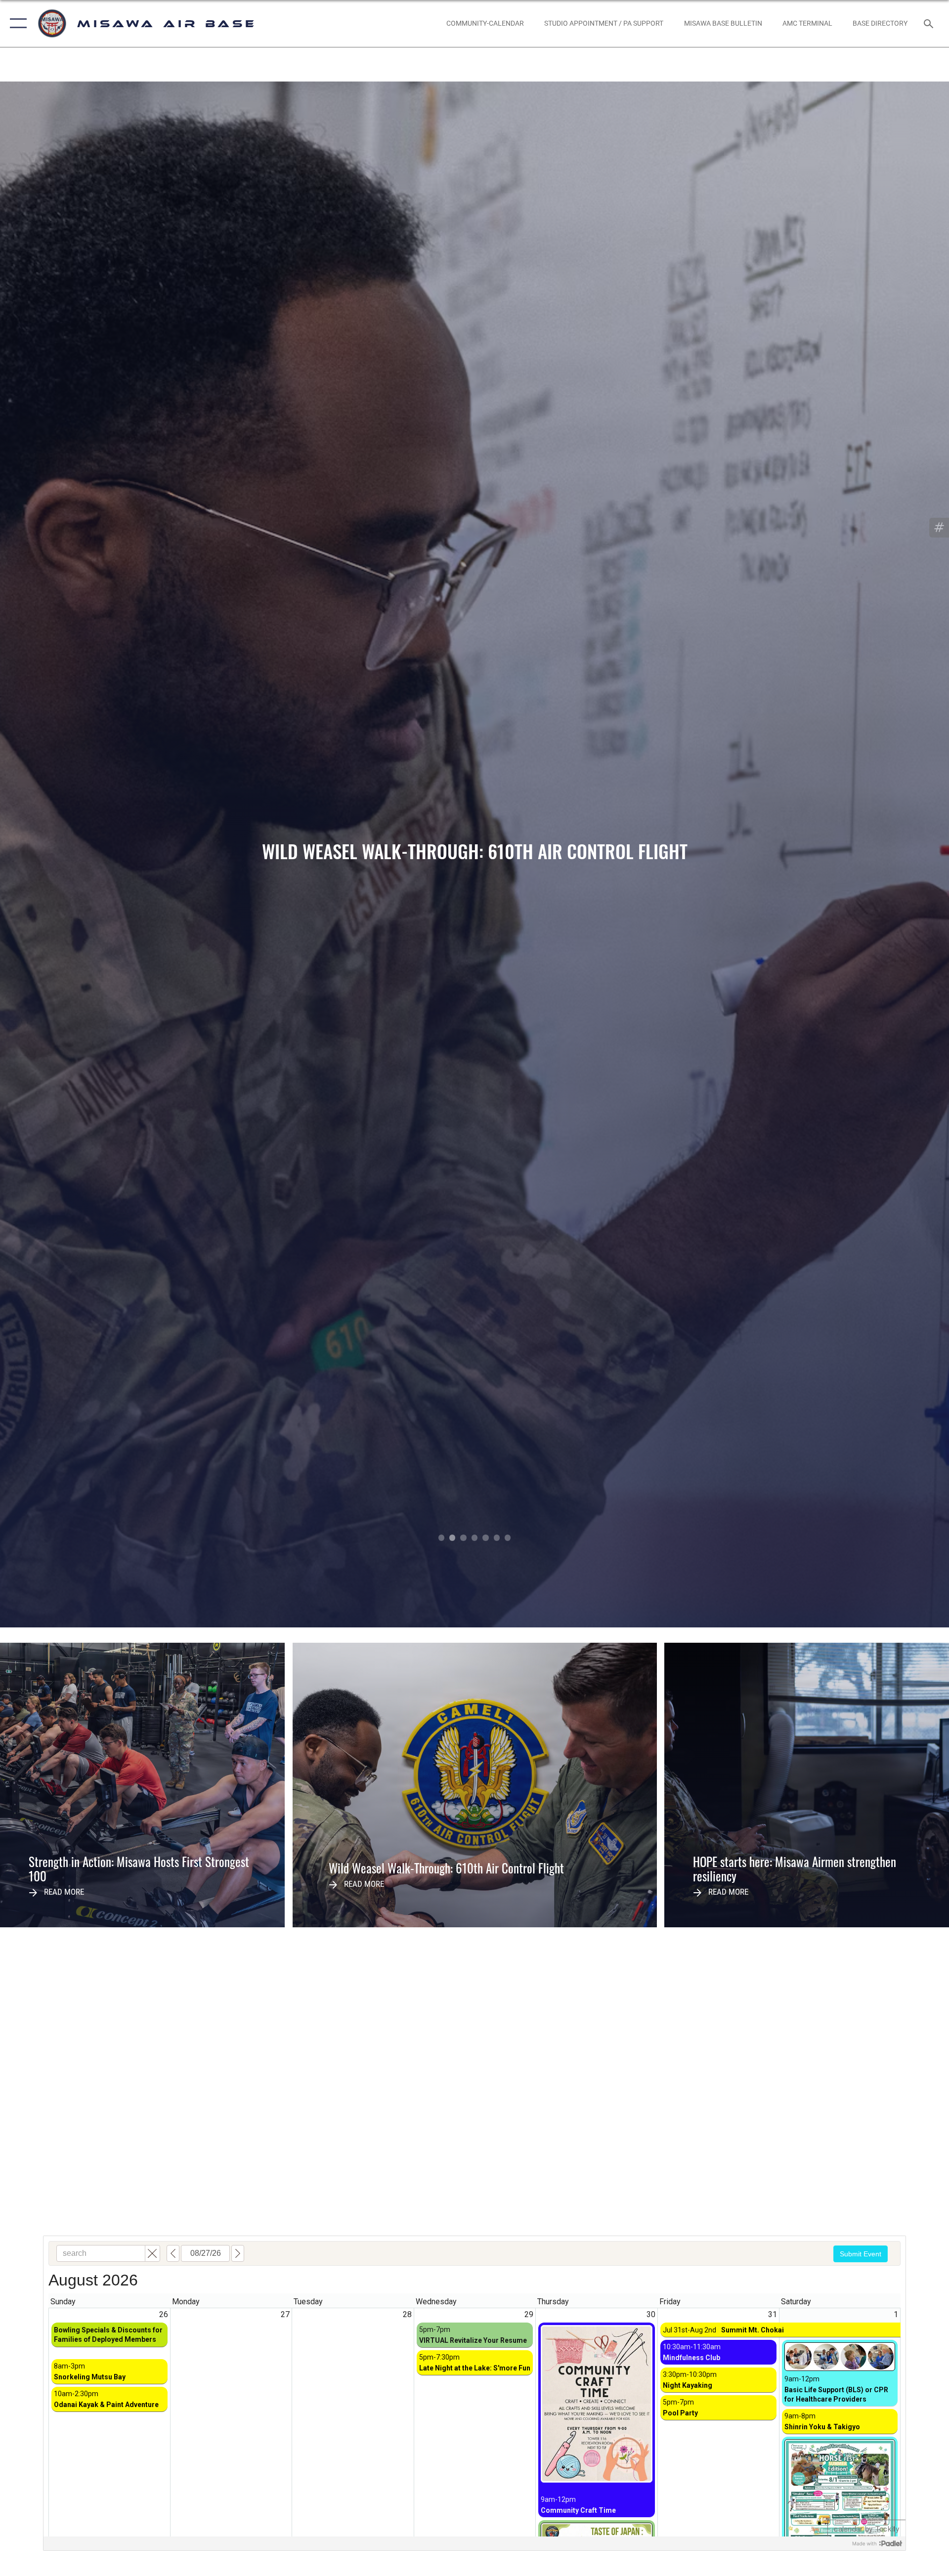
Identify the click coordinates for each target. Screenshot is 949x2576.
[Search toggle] (929, 23)
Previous (95, 854)
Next (854, 854)
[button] (16, 23)
